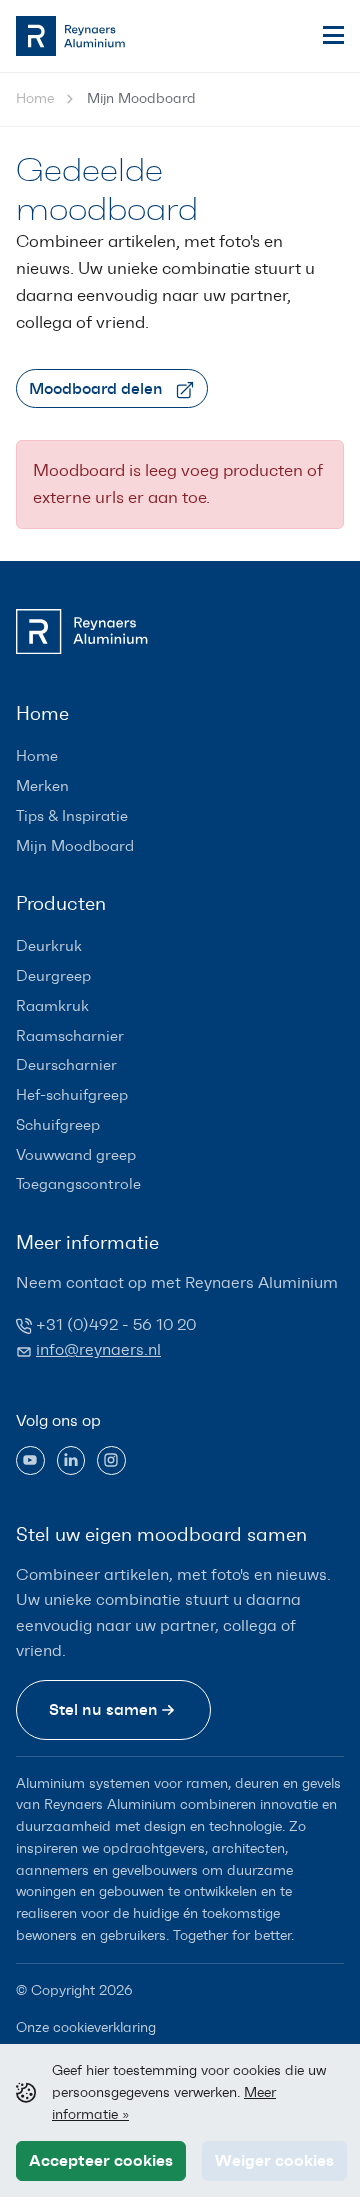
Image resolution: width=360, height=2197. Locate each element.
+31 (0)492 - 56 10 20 (116, 1324)
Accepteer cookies (101, 2160)
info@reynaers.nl (98, 1349)
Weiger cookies (274, 2160)
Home (35, 98)
